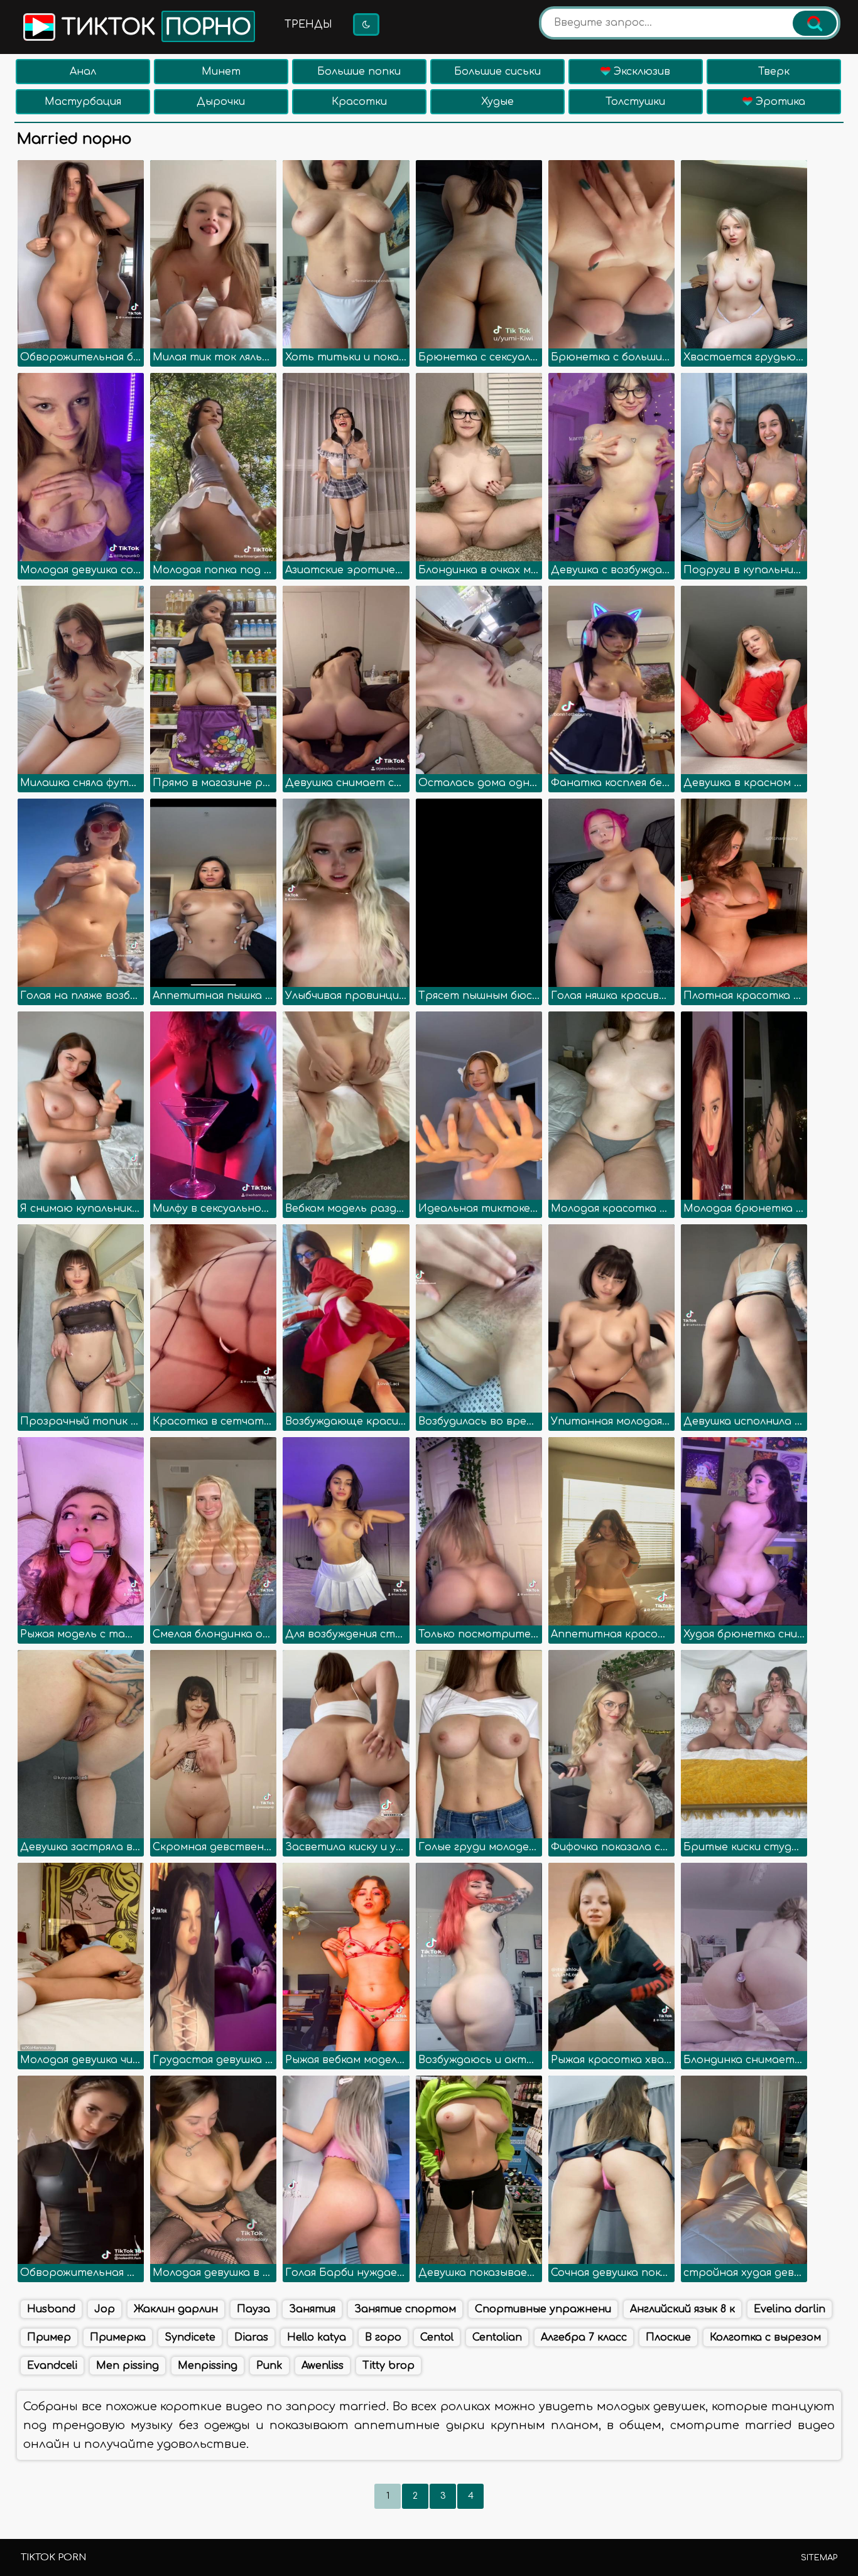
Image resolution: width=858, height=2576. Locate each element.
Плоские (668, 2337)
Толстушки (635, 102)
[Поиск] (815, 23)
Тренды (308, 24)
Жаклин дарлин (176, 2309)
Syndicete (190, 2337)
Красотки (359, 102)
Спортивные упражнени (543, 2309)
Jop (105, 2309)
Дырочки (221, 102)
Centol (437, 2337)
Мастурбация (83, 102)
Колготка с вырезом (765, 2337)
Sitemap (819, 2558)
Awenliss (323, 2366)
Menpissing (208, 2366)
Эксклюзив (640, 72)
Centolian (497, 2337)
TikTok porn (53, 2557)
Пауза (253, 2309)
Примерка (118, 2337)
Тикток (153, 28)
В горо (383, 2337)
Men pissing (128, 2366)
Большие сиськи (497, 72)
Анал (83, 72)
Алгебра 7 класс (584, 2337)
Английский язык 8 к (682, 2309)
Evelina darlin (790, 2309)
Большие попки (359, 72)
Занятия (312, 2309)
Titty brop (388, 2366)
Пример (49, 2337)
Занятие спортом (405, 2309)
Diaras (251, 2337)
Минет (221, 72)
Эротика (779, 102)
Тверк (774, 72)
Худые (497, 102)
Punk (269, 2366)
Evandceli (52, 2366)
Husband (51, 2309)
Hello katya (317, 2337)
